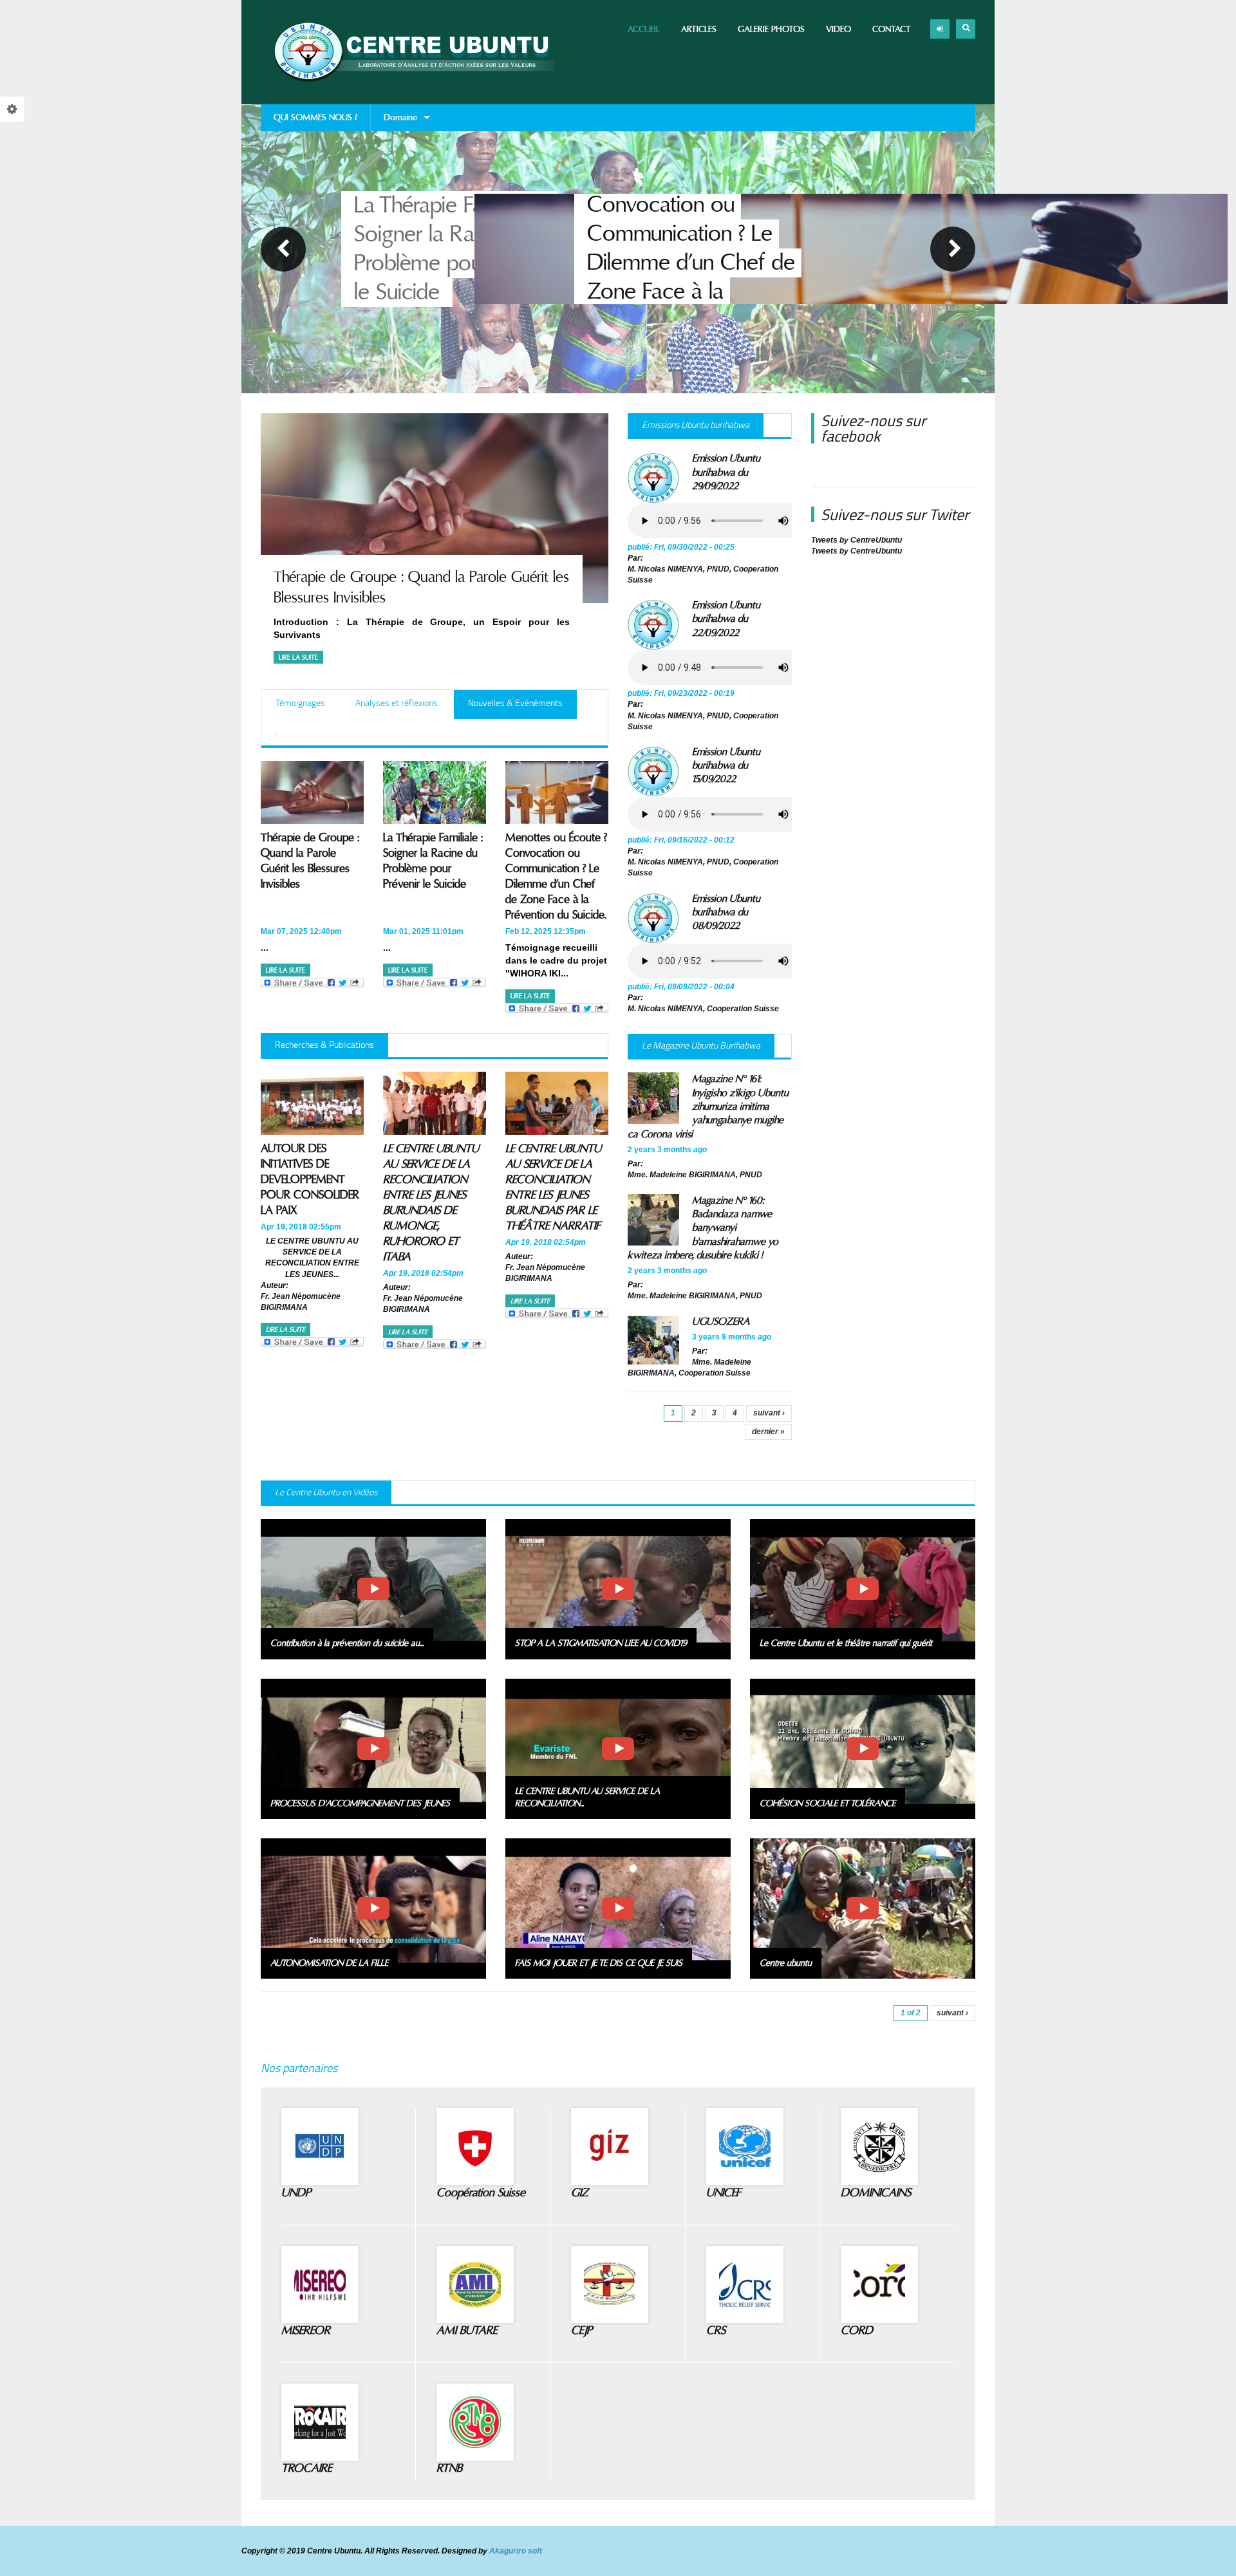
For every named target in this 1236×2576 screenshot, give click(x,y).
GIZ (580, 2193)
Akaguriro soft (516, 2551)
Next (953, 249)
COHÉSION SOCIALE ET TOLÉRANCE (828, 1804)
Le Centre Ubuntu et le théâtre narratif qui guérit (846, 1643)
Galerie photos (771, 29)
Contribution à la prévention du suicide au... (347, 1643)
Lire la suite (298, 658)
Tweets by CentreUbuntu (857, 540)
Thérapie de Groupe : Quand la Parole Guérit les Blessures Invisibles (310, 861)
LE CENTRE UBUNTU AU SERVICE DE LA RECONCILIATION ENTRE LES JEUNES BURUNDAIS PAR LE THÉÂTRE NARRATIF (553, 1187)
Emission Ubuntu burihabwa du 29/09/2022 (726, 472)
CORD (857, 2330)
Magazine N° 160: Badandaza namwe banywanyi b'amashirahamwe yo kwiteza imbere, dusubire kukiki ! (703, 1228)
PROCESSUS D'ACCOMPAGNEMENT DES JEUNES (360, 1804)
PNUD (718, 569)
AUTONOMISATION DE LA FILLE (329, 1963)
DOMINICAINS (876, 2193)
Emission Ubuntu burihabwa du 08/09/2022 (726, 912)
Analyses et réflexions (397, 703)
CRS (716, 2330)
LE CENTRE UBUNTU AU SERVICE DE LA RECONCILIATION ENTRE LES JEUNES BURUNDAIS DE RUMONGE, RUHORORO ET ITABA (431, 1203)
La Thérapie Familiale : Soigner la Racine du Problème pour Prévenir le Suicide (433, 861)
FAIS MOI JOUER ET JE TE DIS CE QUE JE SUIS (599, 1963)
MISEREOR (306, 2330)
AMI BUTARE (467, 2330)
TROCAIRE (306, 2468)
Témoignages (300, 703)
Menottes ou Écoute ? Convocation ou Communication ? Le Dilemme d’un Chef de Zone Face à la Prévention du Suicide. (461, 249)
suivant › (769, 1413)
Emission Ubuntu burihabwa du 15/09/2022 (726, 766)
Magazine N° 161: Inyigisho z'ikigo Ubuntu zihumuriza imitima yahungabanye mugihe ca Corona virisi (708, 1106)
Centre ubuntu (786, 1963)
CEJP (582, 2330)
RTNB (449, 2468)
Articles (699, 29)
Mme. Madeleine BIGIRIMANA (682, 1175)
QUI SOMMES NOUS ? (315, 117)
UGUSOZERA (721, 1321)
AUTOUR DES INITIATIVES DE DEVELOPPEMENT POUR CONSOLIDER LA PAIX (310, 1180)
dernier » (768, 1432)
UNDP (296, 2193)
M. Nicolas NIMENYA (665, 569)
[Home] (407, 52)
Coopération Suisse (481, 2193)
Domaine (394, 122)
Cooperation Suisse (743, 1009)
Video (838, 29)
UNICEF (723, 2193)
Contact (892, 29)
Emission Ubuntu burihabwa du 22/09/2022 (726, 619)
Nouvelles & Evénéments (522, 703)
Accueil (644, 29)
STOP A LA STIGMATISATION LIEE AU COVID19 (601, 1643)
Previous (283, 249)
